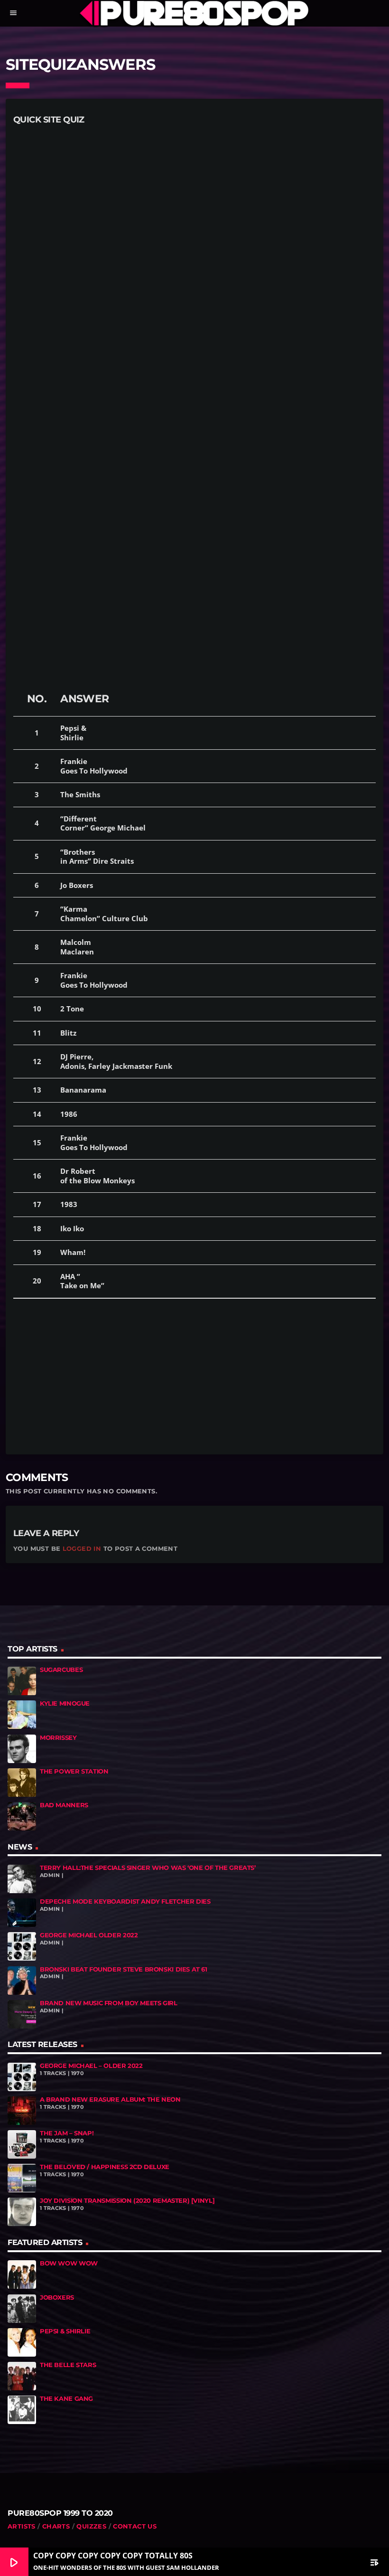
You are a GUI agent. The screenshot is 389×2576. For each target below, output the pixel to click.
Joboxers (57, 2298)
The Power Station (74, 1771)
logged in (82, 1548)
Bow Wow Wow (69, 2263)
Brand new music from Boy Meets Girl (109, 2003)
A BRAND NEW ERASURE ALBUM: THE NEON (110, 2099)
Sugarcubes (61, 1670)
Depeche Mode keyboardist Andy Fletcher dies (125, 1901)
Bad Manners (64, 1805)
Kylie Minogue (65, 1703)
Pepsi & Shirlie (65, 2331)
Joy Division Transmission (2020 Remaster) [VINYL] (127, 2201)
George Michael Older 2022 (89, 1935)
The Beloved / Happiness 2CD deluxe (105, 2167)
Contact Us (135, 2526)
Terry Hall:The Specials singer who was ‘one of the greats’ (148, 1868)
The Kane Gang (66, 2399)
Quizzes (91, 2526)
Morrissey (58, 1738)
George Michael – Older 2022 (91, 2066)
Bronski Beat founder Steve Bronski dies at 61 (124, 1969)
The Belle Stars (68, 2365)
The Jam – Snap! (67, 2133)
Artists (22, 2526)
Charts (56, 2526)
